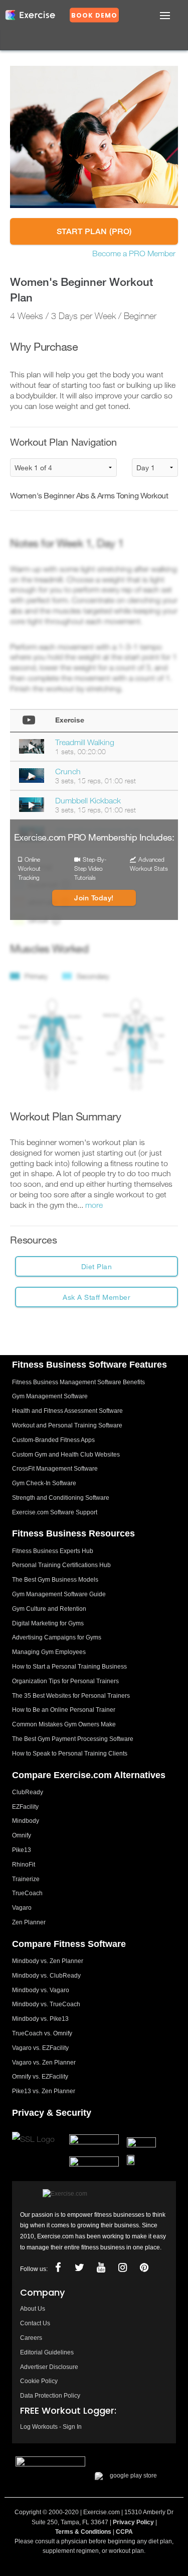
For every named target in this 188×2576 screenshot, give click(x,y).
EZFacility (25, 1807)
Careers (31, 2338)
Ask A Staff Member (97, 1297)
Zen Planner (29, 1922)
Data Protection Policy (50, 2396)
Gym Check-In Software (44, 1483)
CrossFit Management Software (55, 1469)
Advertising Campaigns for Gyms (57, 1637)
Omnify (22, 1835)
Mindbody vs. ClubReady (46, 1976)
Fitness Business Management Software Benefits (78, 1382)
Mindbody (26, 1821)
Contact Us (35, 2323)
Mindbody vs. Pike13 (40, 2019)
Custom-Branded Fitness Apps (53, 1440)
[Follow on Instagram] (122, 2268)
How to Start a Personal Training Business (69, 1667)
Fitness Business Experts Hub (53, 1551)
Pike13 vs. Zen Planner (44, 2091)
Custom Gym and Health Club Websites (66, 1455)
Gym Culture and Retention (49, 1609)
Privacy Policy (133, 2522)
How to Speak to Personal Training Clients (70, 1754)
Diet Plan (97, 1266)
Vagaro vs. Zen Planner (44, 2063)
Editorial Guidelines (47, 2352)
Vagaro (22, 1908)
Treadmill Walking (85, 742)
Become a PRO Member (134, 253)
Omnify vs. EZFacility (40, 2077)
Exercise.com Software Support (55, 1512)
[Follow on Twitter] (79, 2268)
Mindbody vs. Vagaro (41, 1990)
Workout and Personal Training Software (67, 1425)
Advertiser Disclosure (49, 2367)
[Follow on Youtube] (101, 2268)
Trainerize (26, 1879)
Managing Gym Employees (49, 1652)
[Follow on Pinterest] (144, 2268)
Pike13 (22, 1850)
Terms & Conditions (83, 2532)
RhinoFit (24, 1865)
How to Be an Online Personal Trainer (64, 1710)
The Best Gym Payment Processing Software (73, 1739)
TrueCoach (27, 1893)
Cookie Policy (39, 2381)
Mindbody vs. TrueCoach (46, 2004)
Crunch (68, 771)
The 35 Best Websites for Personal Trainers (71, 1696)
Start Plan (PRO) (94, 231)
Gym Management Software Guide (59, 1594)
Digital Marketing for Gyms (48, 1623)
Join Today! (94, 898)
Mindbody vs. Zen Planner (48, 1961)
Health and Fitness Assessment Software (67, 1411)
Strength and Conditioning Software (61, 1498)
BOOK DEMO (94, 15)
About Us (33, 2309)
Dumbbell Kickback (88, 800)
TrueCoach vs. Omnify (42, 2033)
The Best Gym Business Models (55, 1580)
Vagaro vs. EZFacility (40, 2048)
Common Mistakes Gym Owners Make (64, 1724)
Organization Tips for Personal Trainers (65, 1681)
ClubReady (28, 1792)
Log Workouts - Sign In (51, 2427)
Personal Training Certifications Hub (61, 1565)
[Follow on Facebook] (58, 2268)
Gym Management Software (50, 1396)
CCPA (124, 2532)
